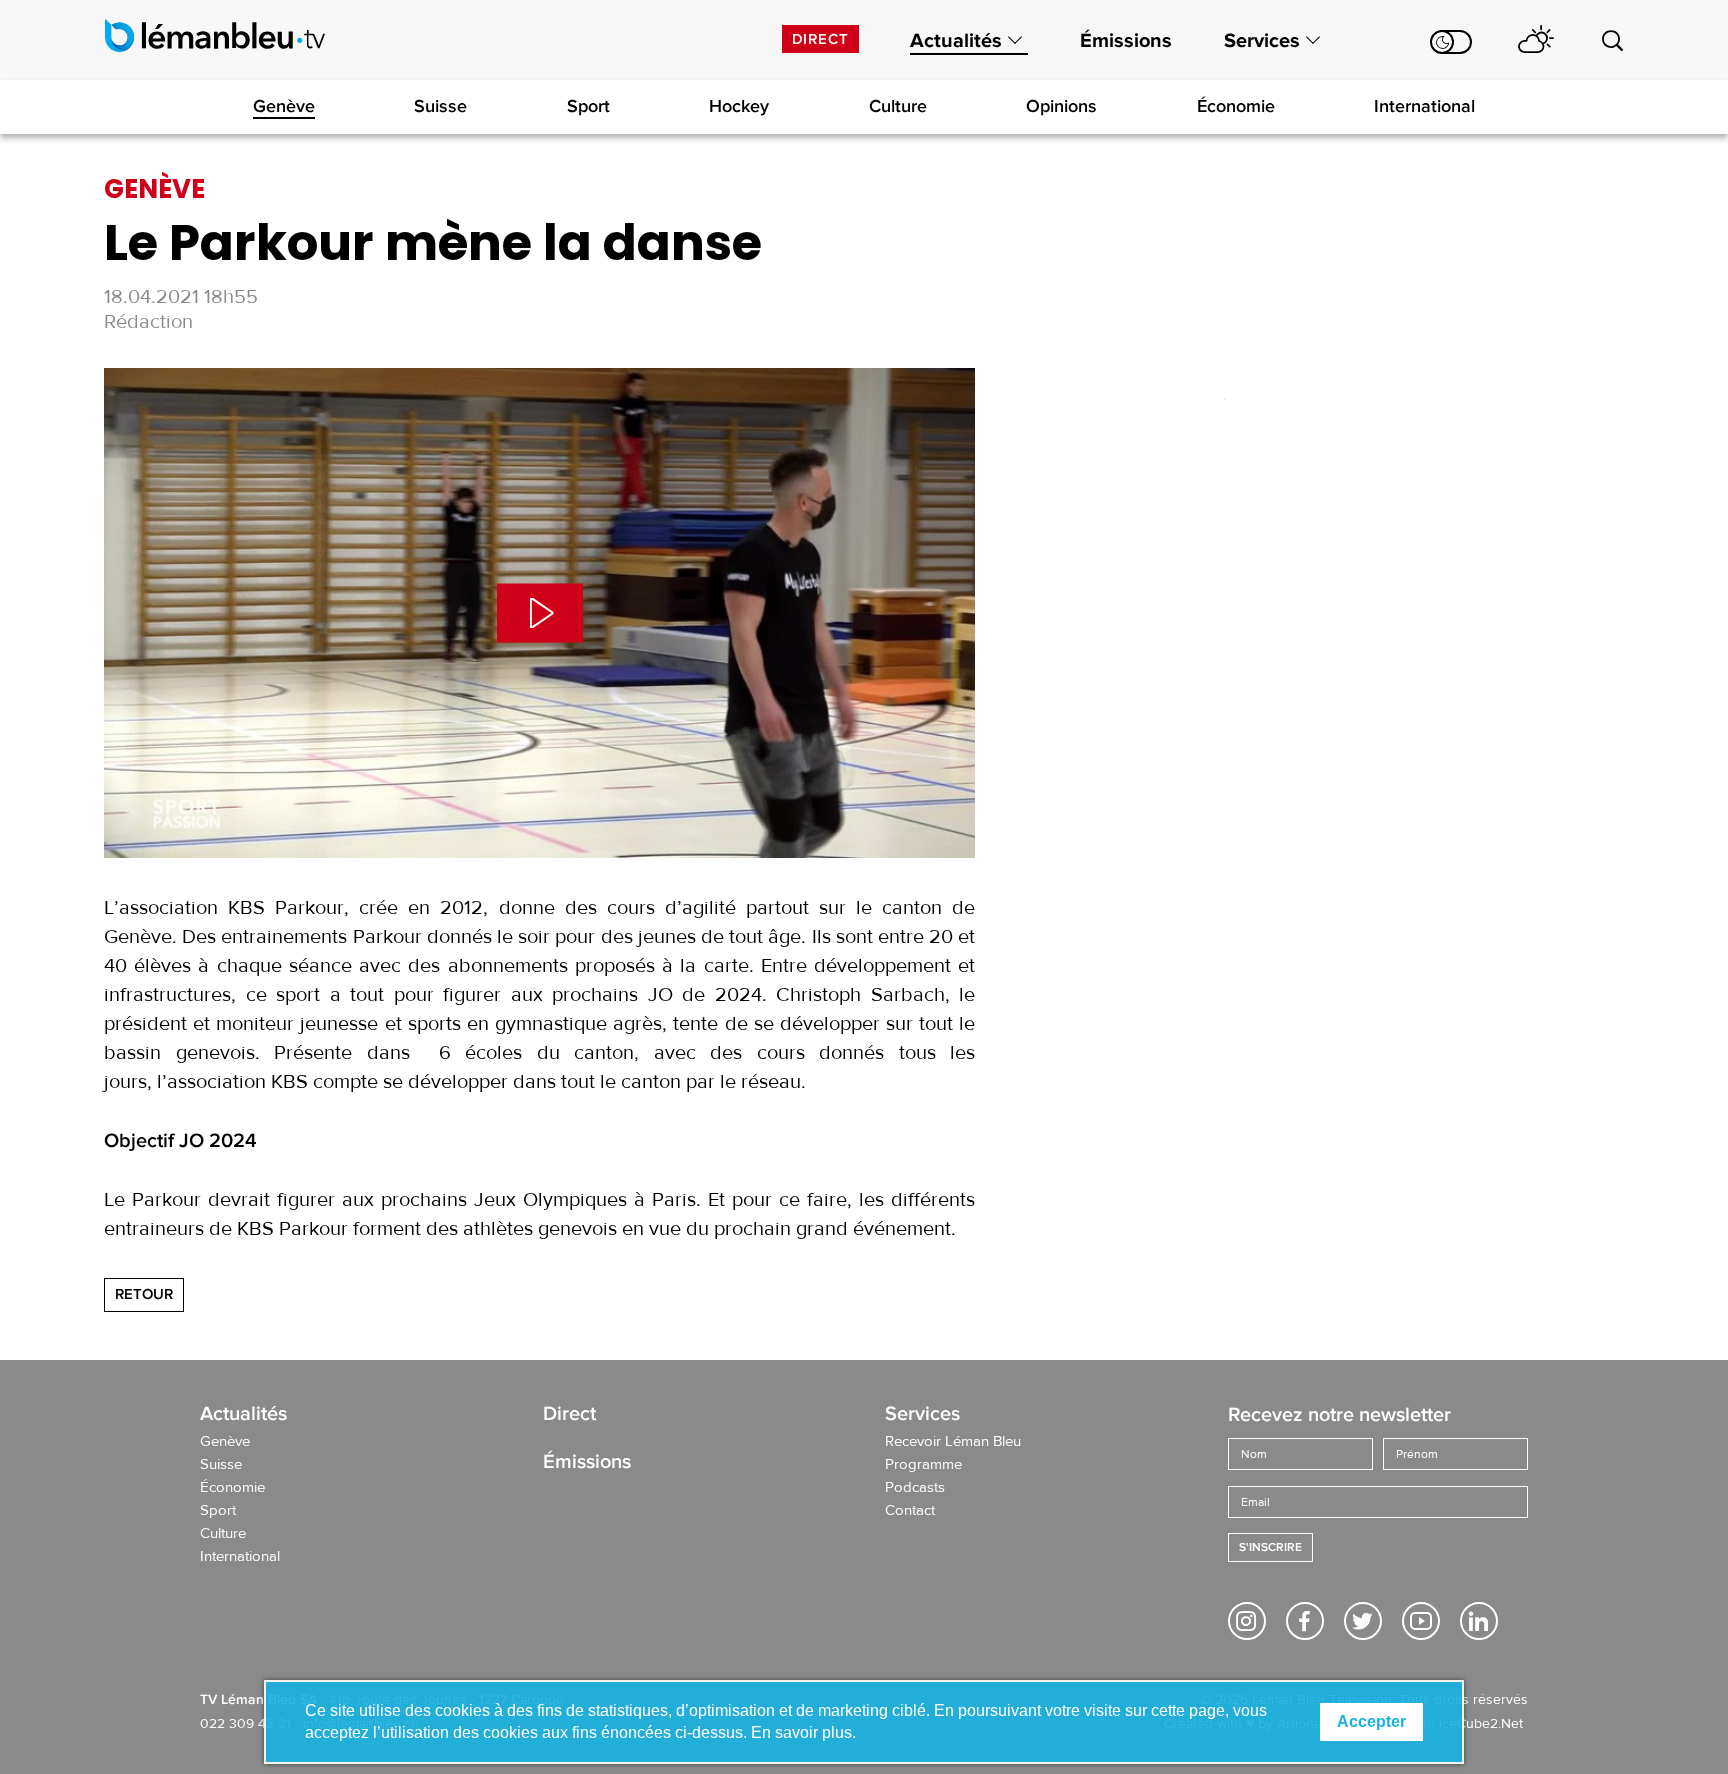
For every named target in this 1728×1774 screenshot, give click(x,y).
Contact (910, 1511)
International (1424, 106)
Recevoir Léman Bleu (953, 1442)
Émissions (1126, 41)
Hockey (739, 106)
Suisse (440, 106)
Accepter (1371, 1721)
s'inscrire (1270, 1547)
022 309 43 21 (245, 1724)
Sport (588, 106)
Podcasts (915, 1488)
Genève (284, 106)
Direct (820, 39)
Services (1262, 41)
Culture (898, 106)
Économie (1236, 106)
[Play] (539, 613)
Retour (144, 1294)
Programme (923, 1465)
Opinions (1061, 106)
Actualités (956, 41)
